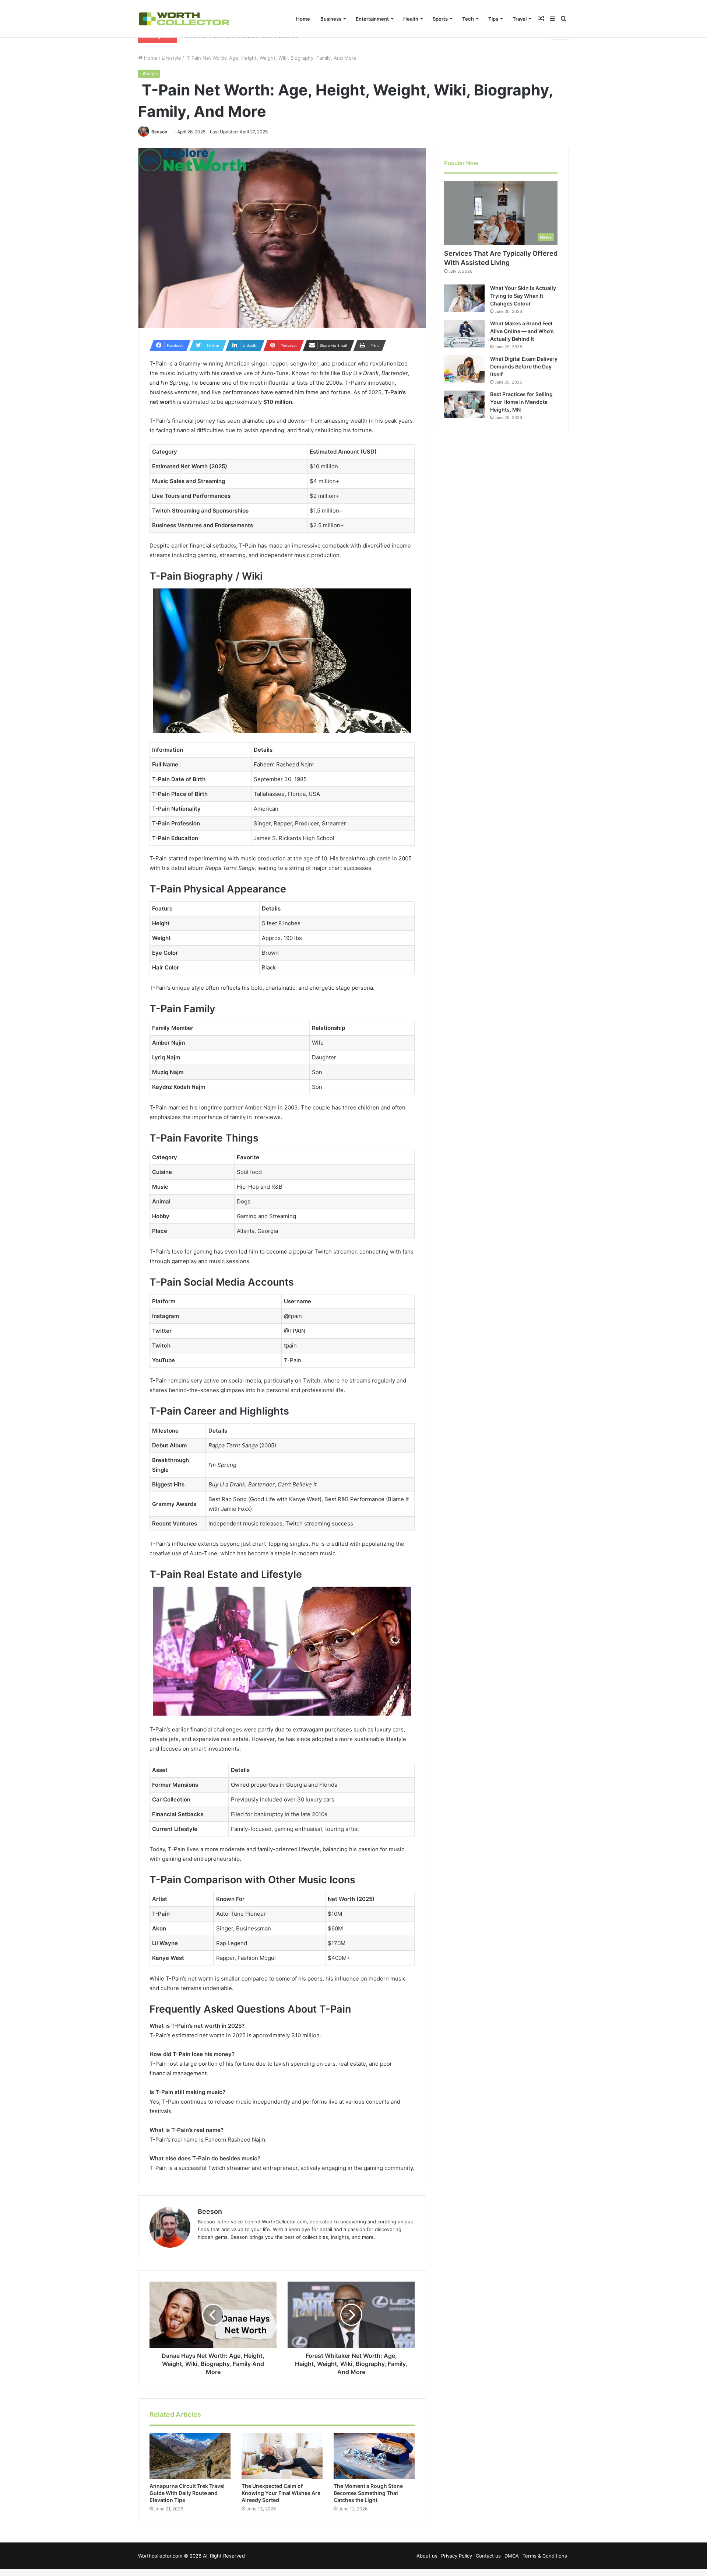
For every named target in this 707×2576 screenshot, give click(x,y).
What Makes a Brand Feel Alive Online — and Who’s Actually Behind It (522, 331)
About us (427, 2556)
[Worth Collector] (184, 19)
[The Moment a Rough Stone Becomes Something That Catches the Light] (374, 2456)
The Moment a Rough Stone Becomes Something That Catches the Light (368, 2493)
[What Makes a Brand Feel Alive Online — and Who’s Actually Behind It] (464, 334)
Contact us (488, 2556)
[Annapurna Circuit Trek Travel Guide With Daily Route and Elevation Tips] (190, 2456)
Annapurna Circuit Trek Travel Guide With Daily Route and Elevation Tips (187, 2493)
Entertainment (372, 19)
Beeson (159, 132)
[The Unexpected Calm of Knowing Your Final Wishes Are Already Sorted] (282, 2456)
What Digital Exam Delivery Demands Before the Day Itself (524, 366)
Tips (493, 19)
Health (411, 19)
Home (303, 19)
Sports (440, 19)
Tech (468, 19)
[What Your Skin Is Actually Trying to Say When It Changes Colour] (464, 298)
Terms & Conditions (545, 2556)
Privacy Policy (457, 2556)
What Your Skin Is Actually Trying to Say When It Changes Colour (523, 296)
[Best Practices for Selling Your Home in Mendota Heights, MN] (464, 404)
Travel (520, 19)
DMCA (512, 2556)
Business (331, 19)
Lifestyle (171, 58)
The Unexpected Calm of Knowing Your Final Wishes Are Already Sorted (281, 2493)
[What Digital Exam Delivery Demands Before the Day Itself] (464, 369)
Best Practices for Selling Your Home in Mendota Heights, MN (521, 402)
